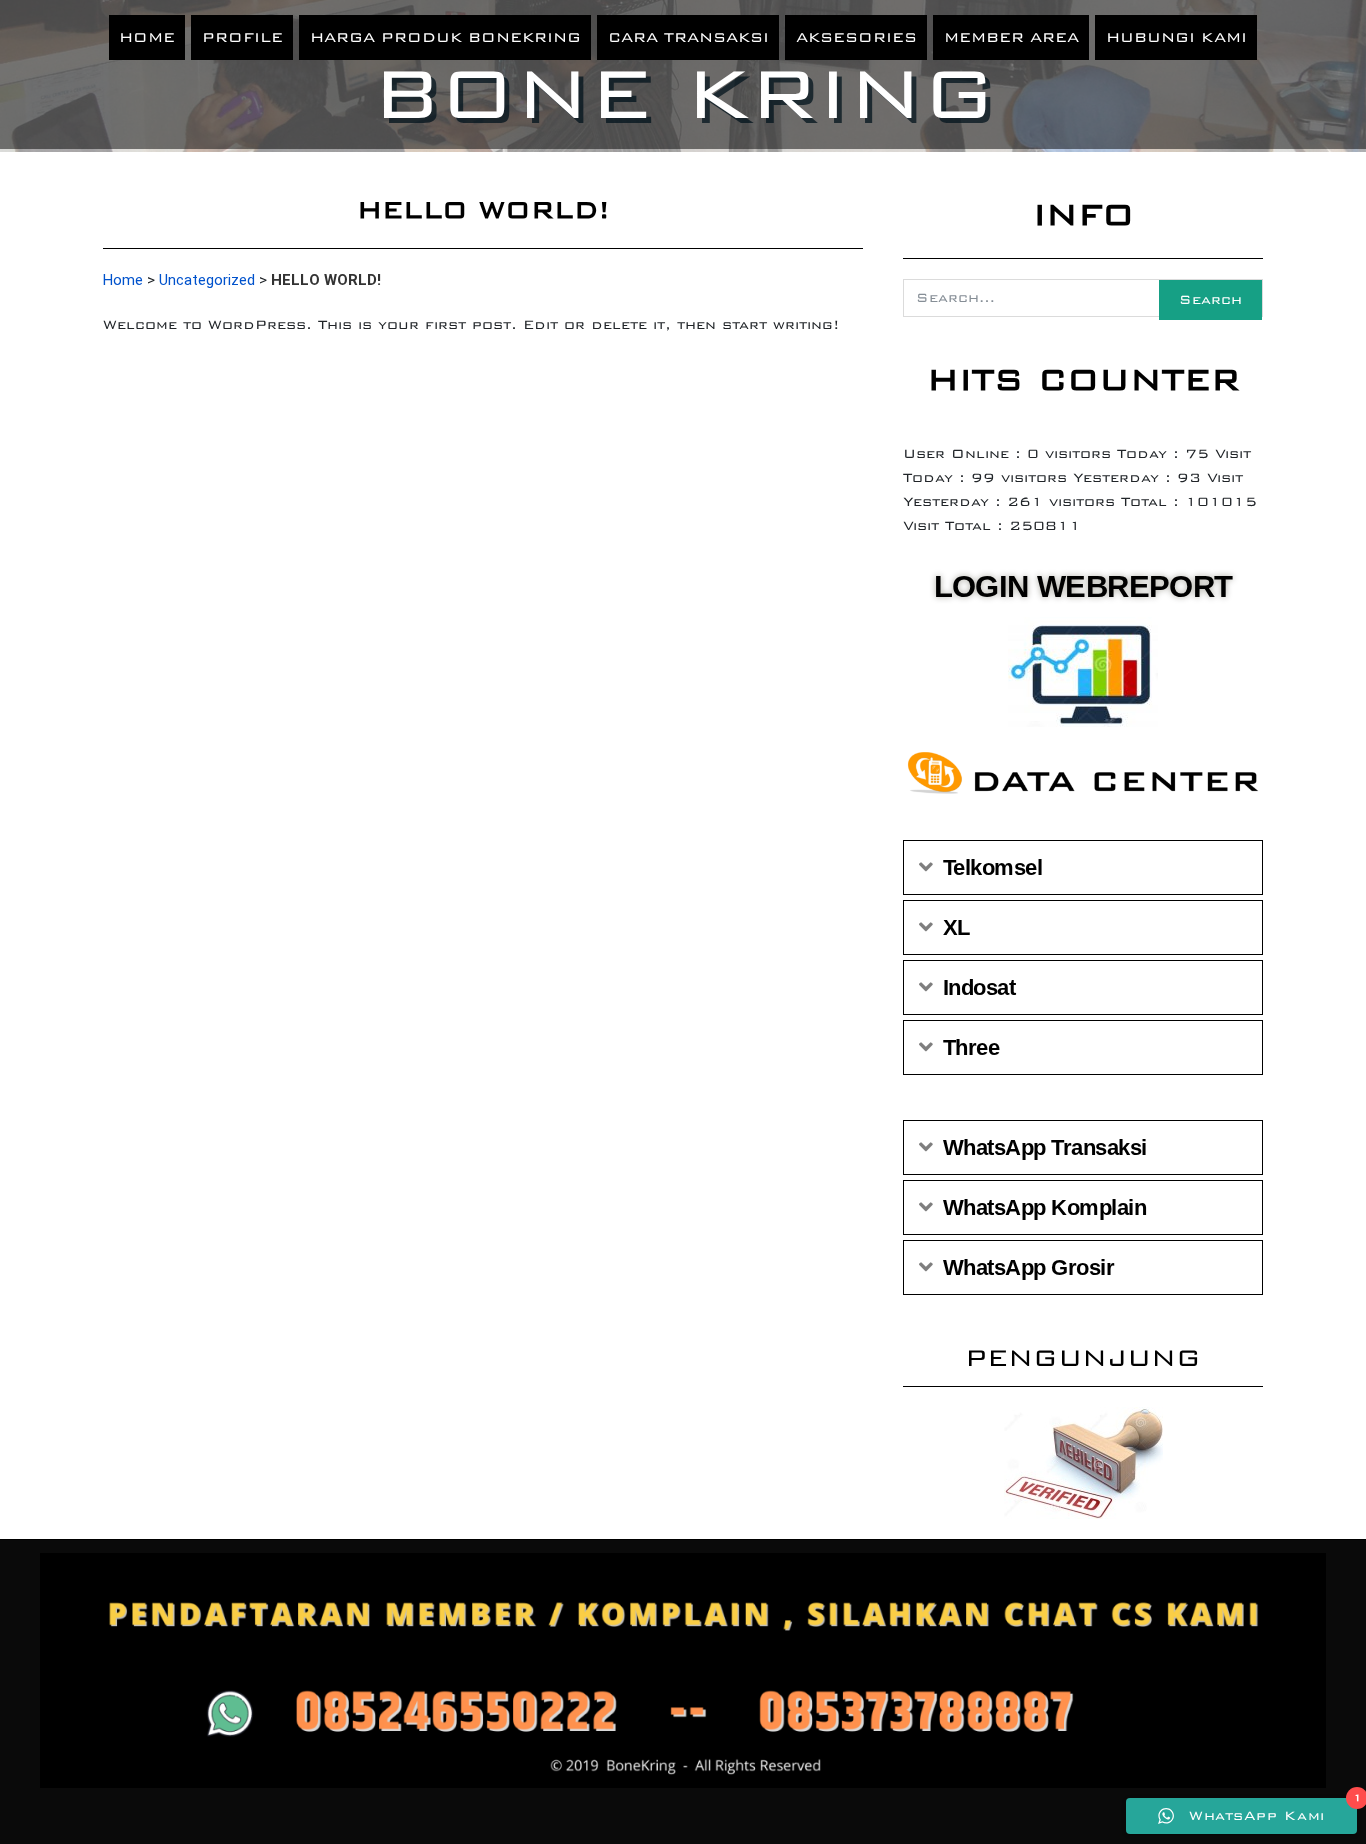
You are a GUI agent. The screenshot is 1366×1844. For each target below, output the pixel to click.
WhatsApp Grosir (1029, 1267)
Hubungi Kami (1176, 37)
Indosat (979, 987)
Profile (242, 37)
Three (971, 1047)
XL (956, 927)
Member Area (1011, 37)
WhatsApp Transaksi (1045, 1147)
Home (147, 37)
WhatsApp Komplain (1045, 1207)
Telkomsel (993, 867)
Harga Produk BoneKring (445, 37)
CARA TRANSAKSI (688, 37)
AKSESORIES (856, 37)
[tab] (1083, 867)
